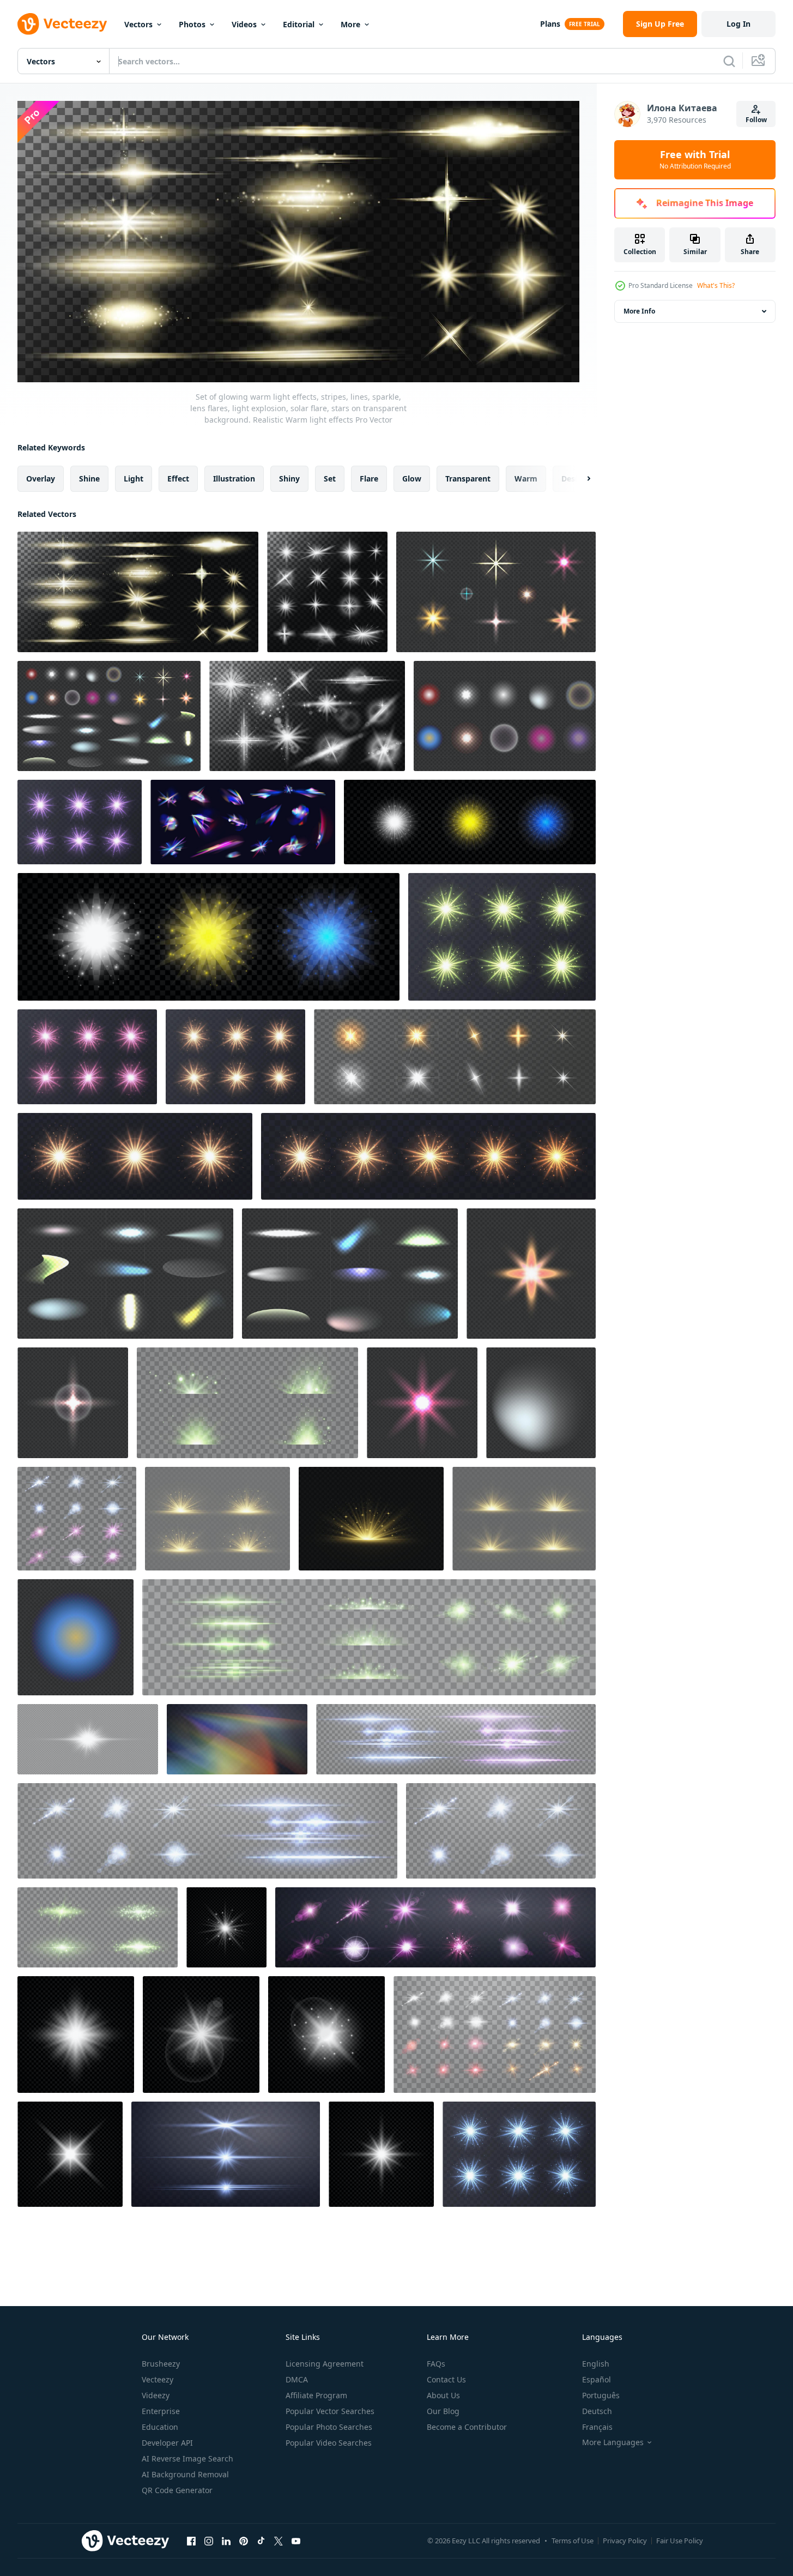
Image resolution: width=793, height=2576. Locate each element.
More (350, 24)
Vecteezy (158, 2379)
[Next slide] (579, 478)
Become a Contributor (467, 2427)
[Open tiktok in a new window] (261, 2541)
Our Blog (443, 2411)
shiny (289, 478)
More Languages (613, 2442)
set (330, 478)
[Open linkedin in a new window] (226, 2541)
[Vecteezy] (62, 24)
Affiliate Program (316, 2395)
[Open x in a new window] (279, 2541)
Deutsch (597, 2411)
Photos (192, 24)
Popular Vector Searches (330, 2411)
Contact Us (446, 2379)
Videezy (156, 2395)
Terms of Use (573, 2541)
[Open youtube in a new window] (296, 2541)
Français (597, 2427)
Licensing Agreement (325, 2364)
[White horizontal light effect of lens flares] (88, 1739)
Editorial (299, 24)
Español (597, 2379)
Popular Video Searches (329, 2443)
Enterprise (161, 2411)
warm (526, 478)
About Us (443, 2395)
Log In (738, 24)
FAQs (436, 2364)
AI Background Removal (185, 2474)
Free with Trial (695, 160)
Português (601, 2395)
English (596, 2364)
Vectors (138, 24)
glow (412, 478)
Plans (550, 24)
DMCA (297, 2379)
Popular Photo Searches (329, 2427)
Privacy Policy (625, 2541)
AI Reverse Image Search (187, 2458)
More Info (639, 311)
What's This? (716, 285)
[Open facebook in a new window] (191, 2541)
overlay (41, 478)
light (134, 478)
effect (178, 478)
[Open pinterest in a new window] (244, 2541)
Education (160, 2427)
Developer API (167, 2443)
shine (89, 478)
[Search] (729, 61)
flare (369, 478)
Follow (756, 120)
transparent (468, 478)
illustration (234, 478)
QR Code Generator (177, 2490)
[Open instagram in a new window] (209, 2541)
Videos (244, 24)
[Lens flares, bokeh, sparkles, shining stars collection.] (235, 1057)
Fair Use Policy (680, 2541)
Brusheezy (161, 2364)
